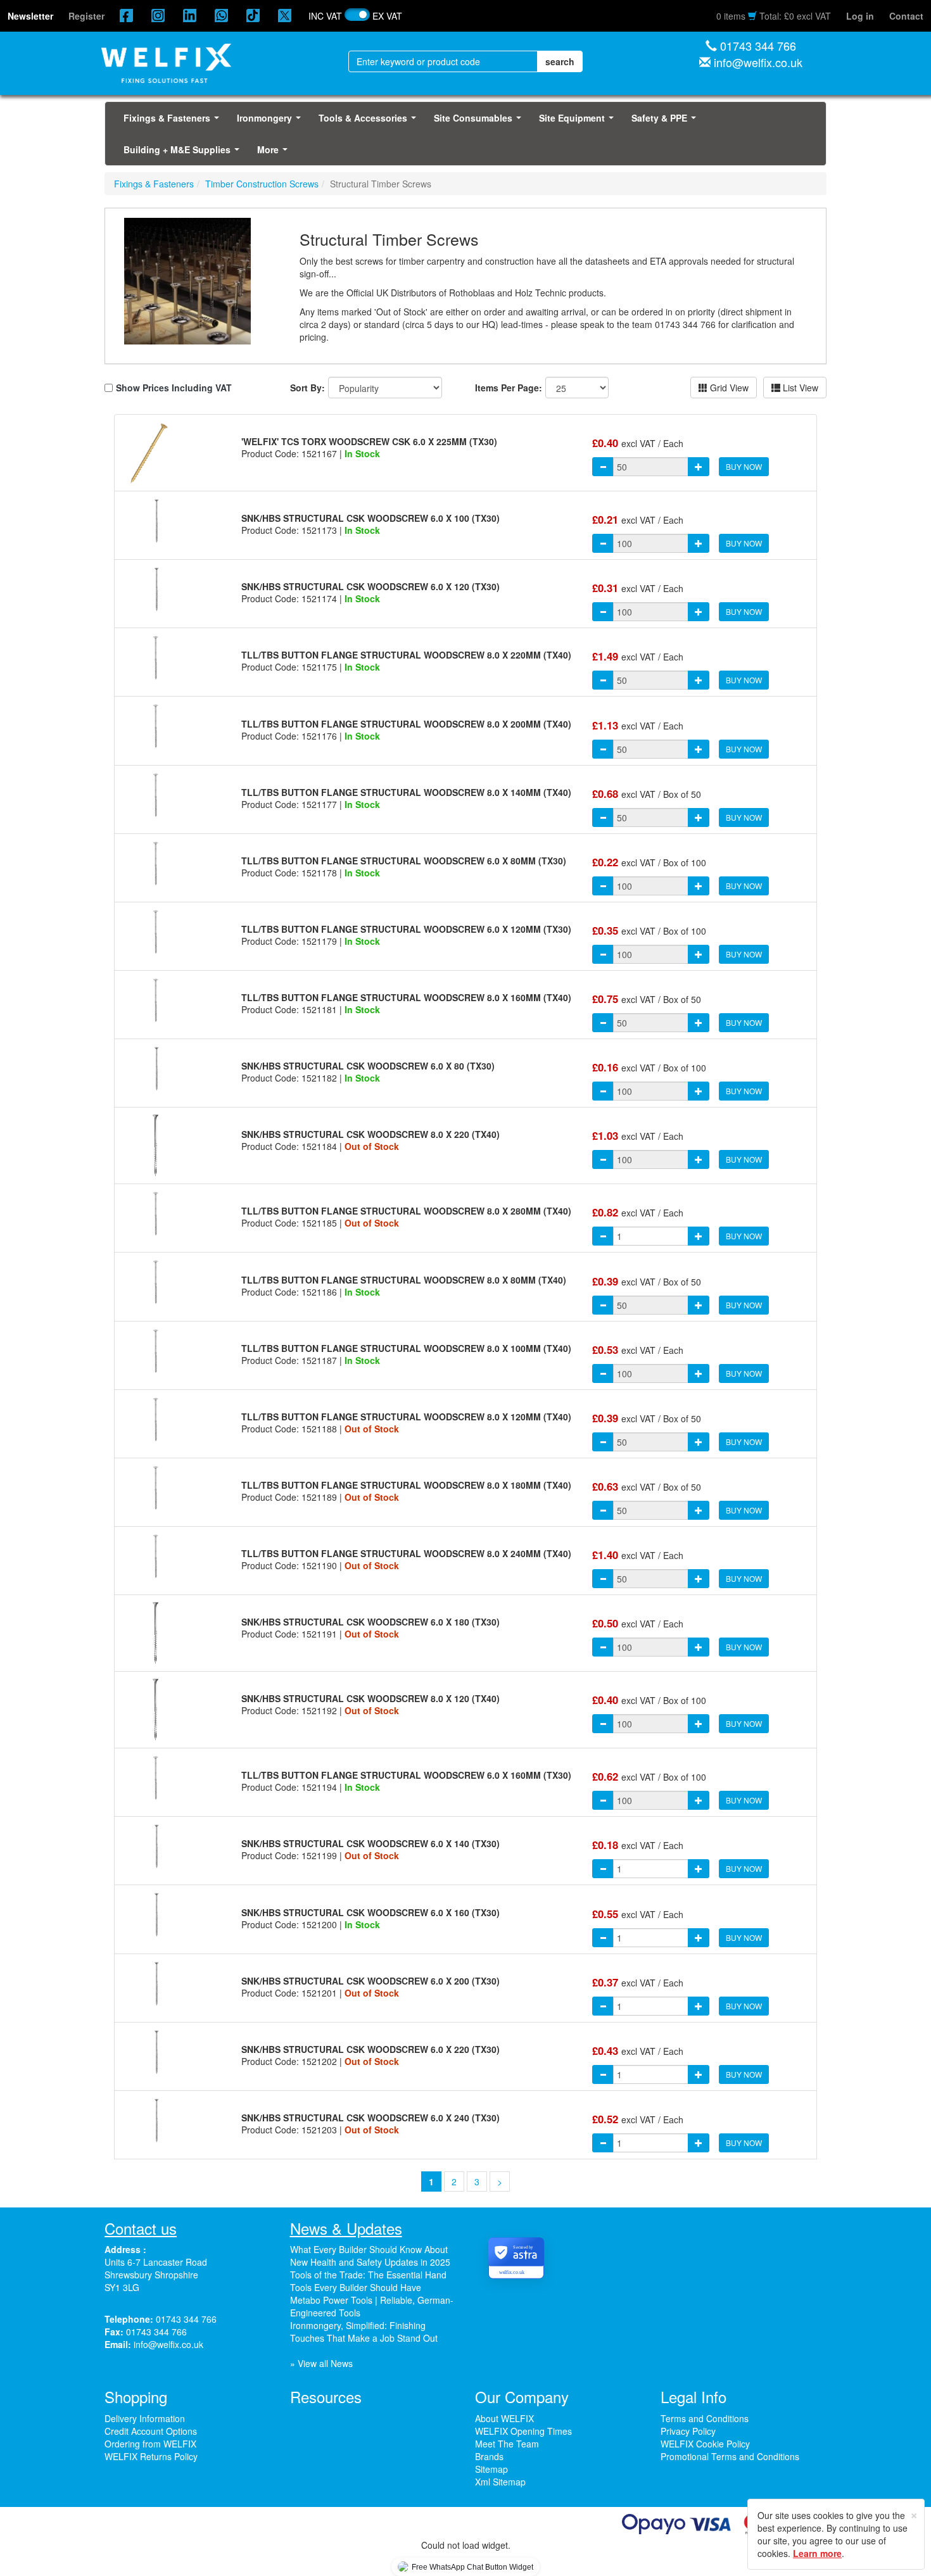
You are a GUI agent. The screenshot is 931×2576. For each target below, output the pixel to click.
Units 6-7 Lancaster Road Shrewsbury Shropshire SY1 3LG (156, 2275)
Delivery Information (145, 2418)
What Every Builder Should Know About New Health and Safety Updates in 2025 (370, 2256)
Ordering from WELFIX (150, 2444)
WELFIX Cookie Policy (705, 2444)
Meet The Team (507, 2444)
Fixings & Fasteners (174, 122)
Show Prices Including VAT (174, 388)
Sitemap (491, 2469)
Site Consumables (480, 122)
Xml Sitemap (500, 2482)
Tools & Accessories (370, 122)
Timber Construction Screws (262, 184)
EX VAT (387, 16)
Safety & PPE (666, 122)
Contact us (141, 2228)
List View (799, 388)
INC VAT (325, 16)
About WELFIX (504, 2418)
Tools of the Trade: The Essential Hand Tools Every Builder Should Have (368, 2281)
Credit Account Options (151, 2431)
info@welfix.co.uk (758, 62)
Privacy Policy (688, 2431)
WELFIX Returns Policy (151, 2456)
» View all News (321, 2363)
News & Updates (346, 2228)
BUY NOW (744, 466)
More (275, 153)
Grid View (728, 388)
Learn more (817, 2553)
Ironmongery (271, 122)
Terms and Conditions (705, 2418)
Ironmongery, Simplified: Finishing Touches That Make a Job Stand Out (364, 2332)
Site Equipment (579, 122)
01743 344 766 (758, 46)
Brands (489, 2456)
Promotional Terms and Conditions (730, 2456)
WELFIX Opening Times (523, 2431)
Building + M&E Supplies (184, 153)
